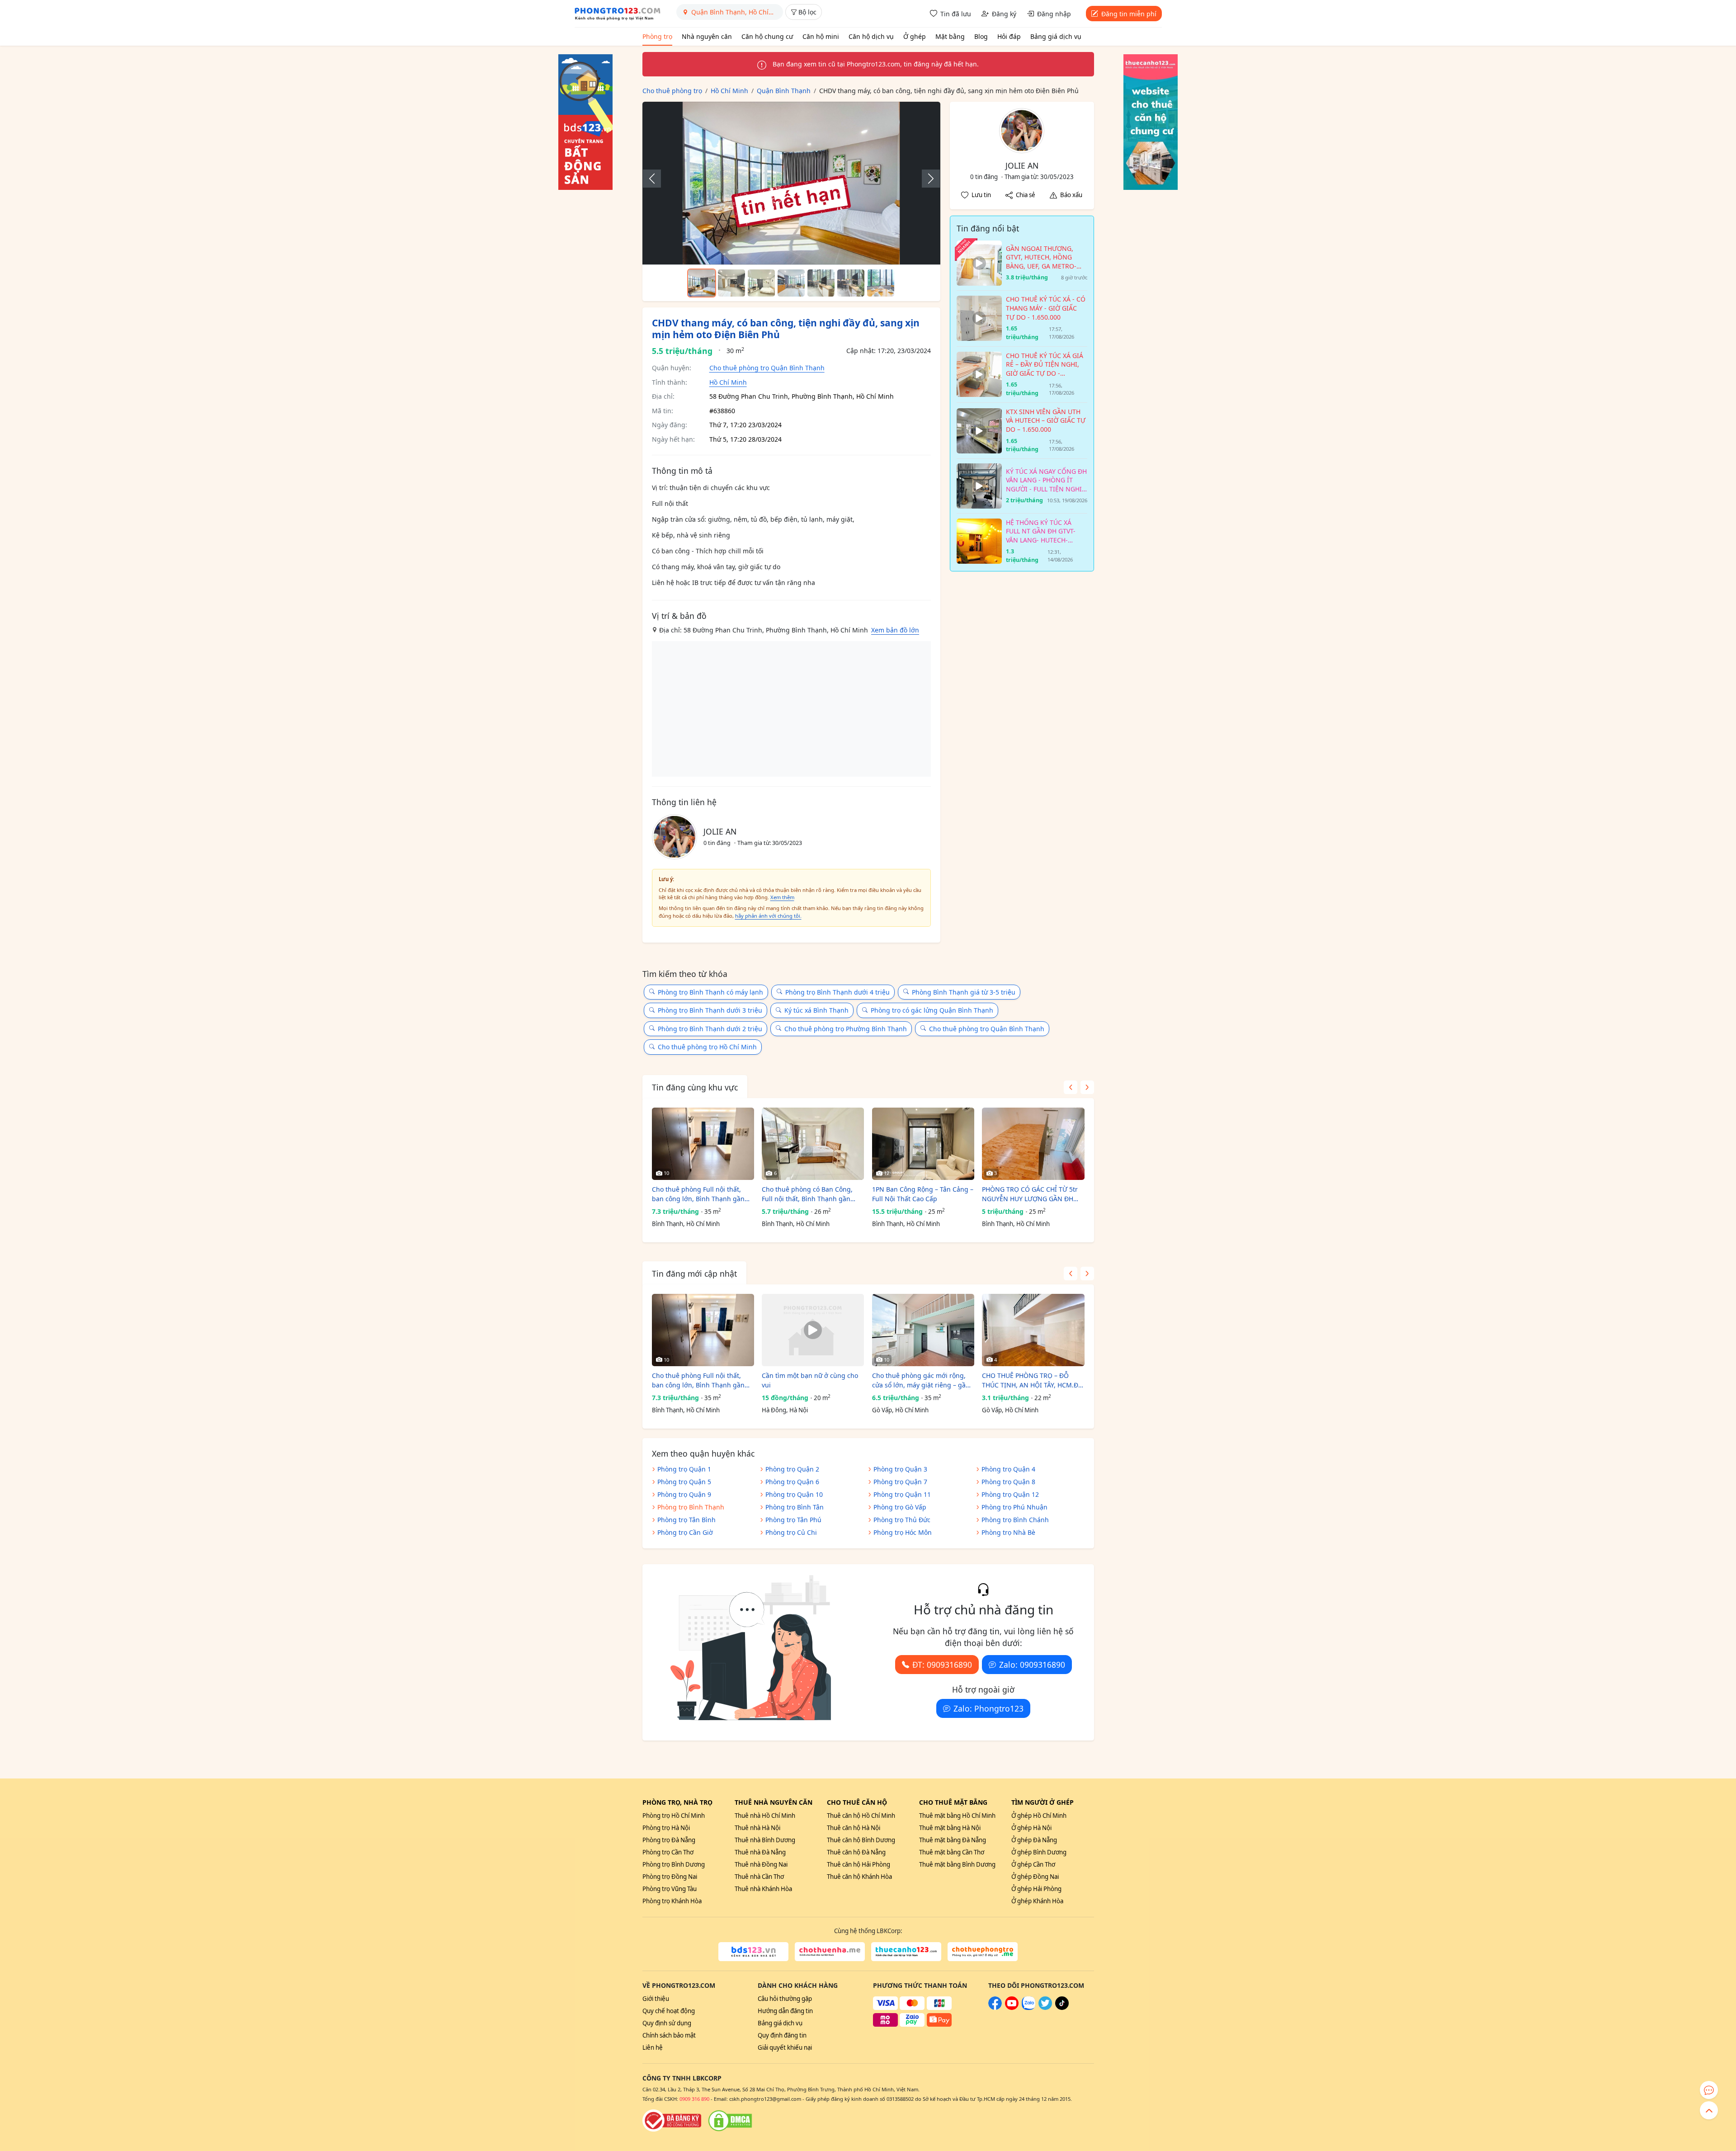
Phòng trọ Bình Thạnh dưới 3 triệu (710, 1010)
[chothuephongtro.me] (983, 1952)
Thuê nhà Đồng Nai (761, 1864)
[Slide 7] (881, 283)
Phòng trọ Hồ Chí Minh (674, 1816)
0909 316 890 (694, 2099)
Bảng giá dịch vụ (1056, 36)
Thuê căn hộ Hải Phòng (859, 1864)
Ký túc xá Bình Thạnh (816, 1010)
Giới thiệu (656, 1999)
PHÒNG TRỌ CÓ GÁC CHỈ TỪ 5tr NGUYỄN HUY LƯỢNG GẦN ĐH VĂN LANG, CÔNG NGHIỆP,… (1030, 1194)
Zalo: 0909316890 (1032, 1665)
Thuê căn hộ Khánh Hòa (859, 1877)
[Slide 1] (702, 283)
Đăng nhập (1054, 14)
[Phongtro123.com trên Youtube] (1012, 2008)
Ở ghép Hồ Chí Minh (1039, 1816)
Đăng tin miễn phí (1129, 14)
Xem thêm (782, 897)
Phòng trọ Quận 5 (684, 1482)
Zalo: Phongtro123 (988, 1708)
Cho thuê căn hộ (857, 1802)
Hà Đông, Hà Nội (785, 1410)
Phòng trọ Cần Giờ (685, 1532)
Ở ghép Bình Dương (1039, 1852)
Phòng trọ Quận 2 (792, 1469)
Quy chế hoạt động (669, 2011)
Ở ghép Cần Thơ (1033, 1864)
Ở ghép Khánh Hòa (1037, 1901)
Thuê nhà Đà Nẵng (760, 1852)
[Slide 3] (761, 283)
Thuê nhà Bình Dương (765, 1840)
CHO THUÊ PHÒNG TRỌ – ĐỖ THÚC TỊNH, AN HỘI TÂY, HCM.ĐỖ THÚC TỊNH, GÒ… (1033, 1380)
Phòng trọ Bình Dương (674, 1864)
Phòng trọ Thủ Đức (902, 1520)
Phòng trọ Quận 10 (794, 1494)
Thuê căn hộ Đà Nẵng (856, 1852)
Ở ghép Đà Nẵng (1034, 1840)
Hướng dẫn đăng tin (785, 2011)
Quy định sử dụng (667, 2023)
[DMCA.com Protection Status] (730, 2121)
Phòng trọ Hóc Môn (903, 1532)
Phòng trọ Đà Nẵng (669, 1840)
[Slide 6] (851, 283)
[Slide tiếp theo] (926, 179)
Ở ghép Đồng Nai (1035, 1877)
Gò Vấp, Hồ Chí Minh (900, 1410)
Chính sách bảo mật (669, 2035)
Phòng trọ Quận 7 (900, 1482)
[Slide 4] (791, 283)
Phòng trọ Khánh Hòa (672, 1901)
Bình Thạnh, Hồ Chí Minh (686, 1224)
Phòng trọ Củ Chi (791, 1532)
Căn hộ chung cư (767, 36)
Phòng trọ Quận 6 (792, 1482)
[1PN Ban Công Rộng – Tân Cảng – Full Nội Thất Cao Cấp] (923, 1144)
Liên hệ (653, 2047)
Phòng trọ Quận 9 (684, 1494)
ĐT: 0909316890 (942, 1665)
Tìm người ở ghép (1043, 1802)
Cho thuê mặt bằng (953, 1802)
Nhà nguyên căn (707, 36)
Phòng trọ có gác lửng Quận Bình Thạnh (932, 1010)
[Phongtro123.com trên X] (1045, 2008)
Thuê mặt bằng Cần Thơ (952, 1852)
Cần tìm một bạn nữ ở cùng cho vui (810, 1380)
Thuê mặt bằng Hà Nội (950, 1828)
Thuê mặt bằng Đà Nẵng (953, 1840)
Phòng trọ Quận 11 (902, 1494)
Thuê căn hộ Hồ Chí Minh (861, 1816)
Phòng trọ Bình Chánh (1015, 1520)
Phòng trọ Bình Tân (795, 1507)
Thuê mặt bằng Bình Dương (957, 1864)
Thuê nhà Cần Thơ (759, 1877)
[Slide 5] (821, 283)
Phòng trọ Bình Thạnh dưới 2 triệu (710, 1029)
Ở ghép (915, 36)
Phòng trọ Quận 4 (1008, 1469)
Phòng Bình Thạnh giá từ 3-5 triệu (964, 992)
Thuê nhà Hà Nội (757, 1828)
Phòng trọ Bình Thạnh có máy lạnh (710, 992)
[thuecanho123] (906, 1952)
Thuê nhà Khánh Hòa (763, 1889)
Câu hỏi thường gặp (785, 1999)
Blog (981, 36)
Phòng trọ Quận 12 (1010, 1494)
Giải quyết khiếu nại (785, 2047)
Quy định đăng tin (782, 2035)
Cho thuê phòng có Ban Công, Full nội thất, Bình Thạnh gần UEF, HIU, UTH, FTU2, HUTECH (807, 1194)
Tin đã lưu (956, 14)
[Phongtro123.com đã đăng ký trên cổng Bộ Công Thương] (672, 2121)
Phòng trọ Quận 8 (1008, 1482)
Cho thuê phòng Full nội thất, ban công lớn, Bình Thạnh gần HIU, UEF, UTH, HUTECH (698, 1194)
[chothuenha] (830, 1952)
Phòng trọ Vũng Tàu (670, 1889)
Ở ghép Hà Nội (1031, 1828)
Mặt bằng (950, 36)
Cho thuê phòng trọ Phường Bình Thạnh (846, 1029)
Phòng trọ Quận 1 (684, 1469)
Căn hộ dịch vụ (871, 36)
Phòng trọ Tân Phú (793, 1520)
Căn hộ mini (821, 36)
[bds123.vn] (753, 1952)
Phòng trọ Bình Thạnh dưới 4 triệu (837, 992)
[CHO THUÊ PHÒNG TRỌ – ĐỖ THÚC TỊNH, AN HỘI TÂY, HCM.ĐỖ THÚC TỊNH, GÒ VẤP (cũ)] (1033, 1330)
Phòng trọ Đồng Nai (670, 1877)
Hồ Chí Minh (728, 382)
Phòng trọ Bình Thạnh (691, 1507)
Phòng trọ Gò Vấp (900, 1507)
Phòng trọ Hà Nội (666, 1828)
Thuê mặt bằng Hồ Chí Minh (957, 1816)
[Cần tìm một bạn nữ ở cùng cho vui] (813, 1330)
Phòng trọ (657, 36)
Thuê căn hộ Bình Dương (861, 1840)
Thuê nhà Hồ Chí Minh (765, 1816)
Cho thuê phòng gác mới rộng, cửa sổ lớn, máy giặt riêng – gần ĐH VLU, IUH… (921, 1380)
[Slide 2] (731, 283)
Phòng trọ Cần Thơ (668, 1852)
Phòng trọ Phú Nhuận (1014, 1507)
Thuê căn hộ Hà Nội (854, 1828)
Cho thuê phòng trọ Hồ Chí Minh (707, 1047)
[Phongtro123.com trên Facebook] (995, 2008)
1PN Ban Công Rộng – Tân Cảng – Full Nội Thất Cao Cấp (923, 1194)
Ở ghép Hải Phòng (1036, 1889)
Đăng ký (1004, 14)
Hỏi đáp (1009, 36)
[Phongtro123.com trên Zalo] (1028, 2008)
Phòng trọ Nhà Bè (1008, 1532)
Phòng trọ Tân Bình (686, 1520)
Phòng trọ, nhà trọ (677, 1802)
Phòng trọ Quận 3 (900, 1469)
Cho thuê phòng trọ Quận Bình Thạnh (767, 368)
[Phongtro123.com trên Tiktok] (1062, 2008)
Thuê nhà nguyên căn (774, 1802)
